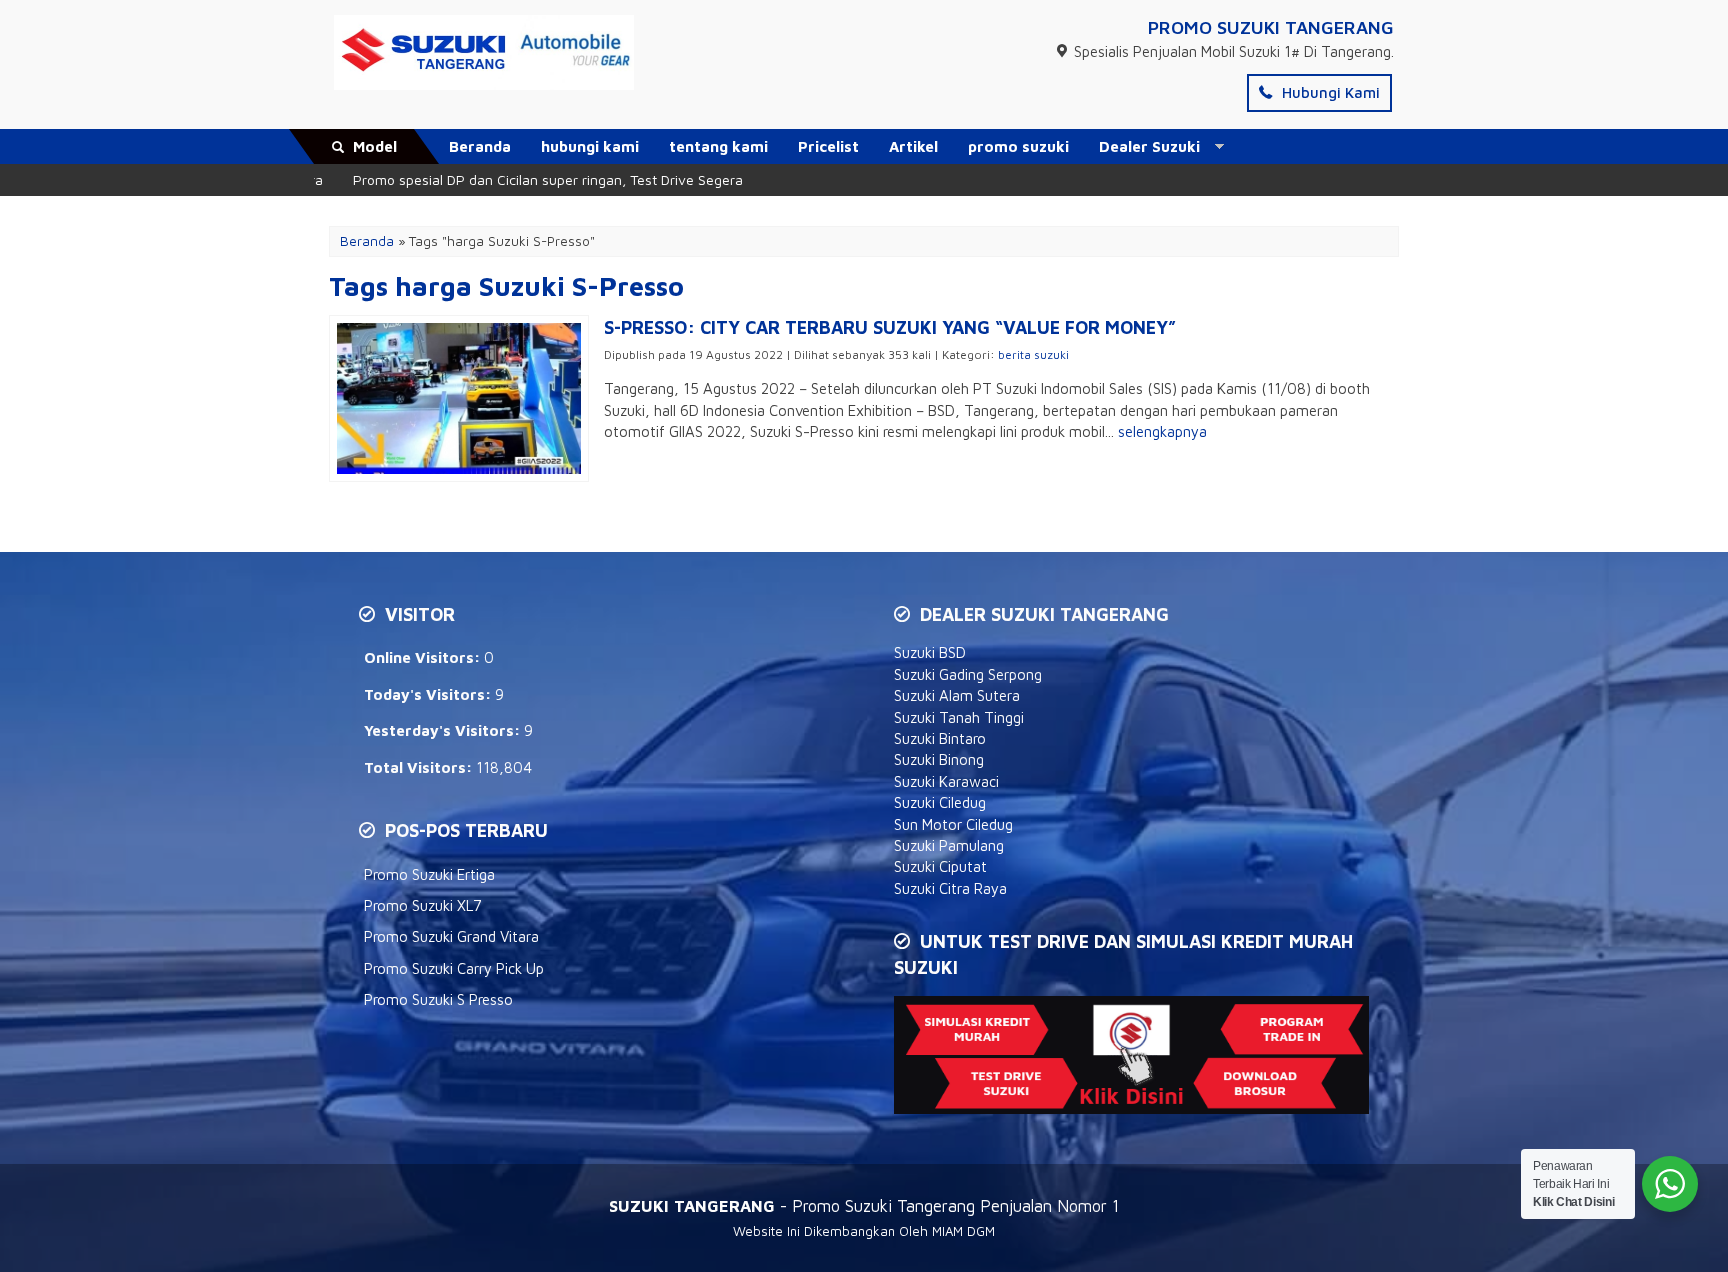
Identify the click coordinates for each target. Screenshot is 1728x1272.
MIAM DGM (963, 1231)
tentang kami (718, 146)
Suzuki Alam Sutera (957, 695)
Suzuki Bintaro (940, 738)
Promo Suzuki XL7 (423, 905)
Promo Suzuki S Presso (438, 999)
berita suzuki (1033, 354)
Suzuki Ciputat (940, 866)
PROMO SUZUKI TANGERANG (1271, 27)
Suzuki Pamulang (949, 845)
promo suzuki (1018, 146)
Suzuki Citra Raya (950, 888)
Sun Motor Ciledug (953, 824)
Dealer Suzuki (1149, 146)
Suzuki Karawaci (946, 781)
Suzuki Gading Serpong (968, 674)
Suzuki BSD (930, 652)
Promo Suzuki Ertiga (429, 874)
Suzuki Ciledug (940, 802)
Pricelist (828, 146)
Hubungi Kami (1329, 92)
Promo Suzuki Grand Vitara (451, 936)
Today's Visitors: (429, 694)
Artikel (913, 146)
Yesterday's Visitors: (444, 730)
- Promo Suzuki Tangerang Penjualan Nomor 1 (864, 1205)
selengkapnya (1162, 431)
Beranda (480, 146)
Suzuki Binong (939, 759)
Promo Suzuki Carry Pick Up (454, 968)
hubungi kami (590, 146)
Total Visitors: (420, 767)
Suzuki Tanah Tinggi (959, 717)
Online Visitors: (424, 657)
